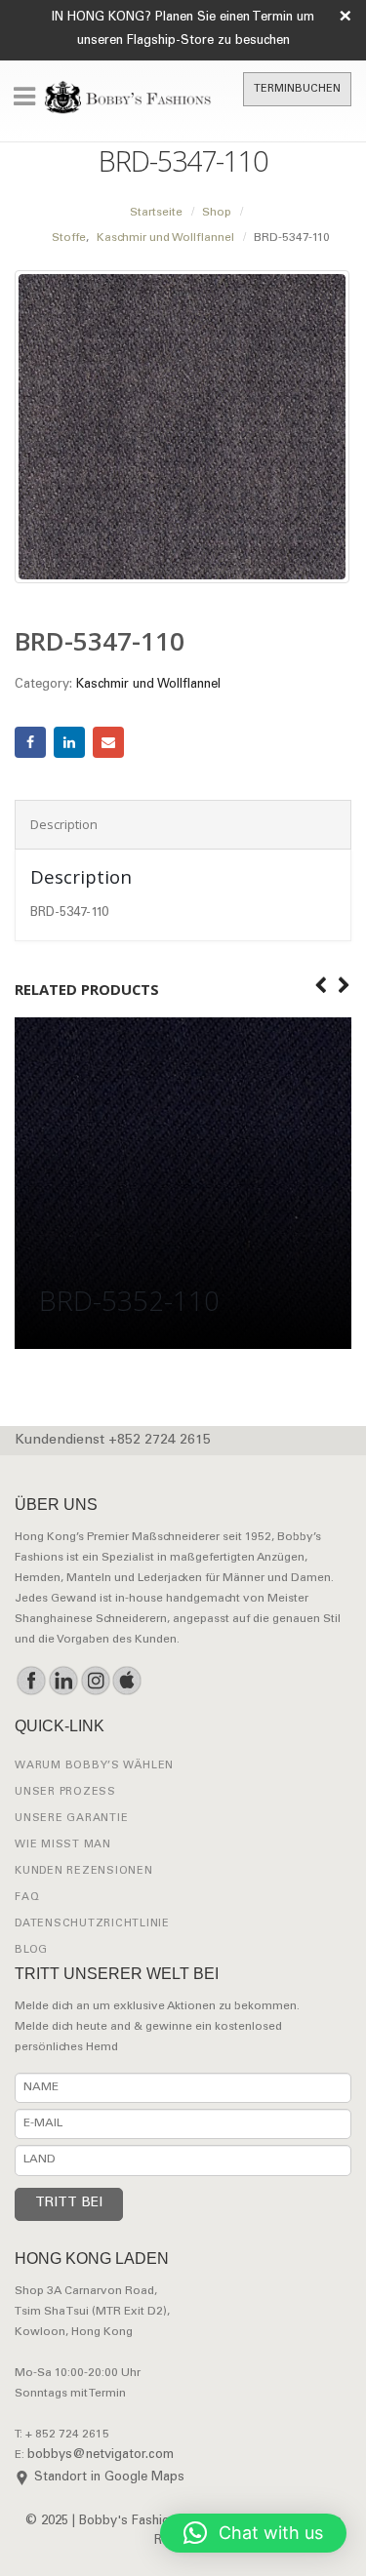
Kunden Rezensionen (84, 1871)
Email (108, 742)
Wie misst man (63, 1845)
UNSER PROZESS (65, 1792)
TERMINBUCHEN (297, 89)
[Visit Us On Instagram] (95, 1681)
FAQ (27, 1898)
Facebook (30, 742)
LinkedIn (69, 742)
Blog (31, 1950)
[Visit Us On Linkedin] (63, 1681)
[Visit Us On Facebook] (31, 1681)
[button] (253, 2533)
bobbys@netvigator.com (101, 2456)
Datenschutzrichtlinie (92, 1924)
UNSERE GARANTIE (71, 1819)
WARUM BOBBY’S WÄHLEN (94, 1766)
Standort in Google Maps (109, 2478)
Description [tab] (64, 824)
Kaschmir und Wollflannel (148, 685)
